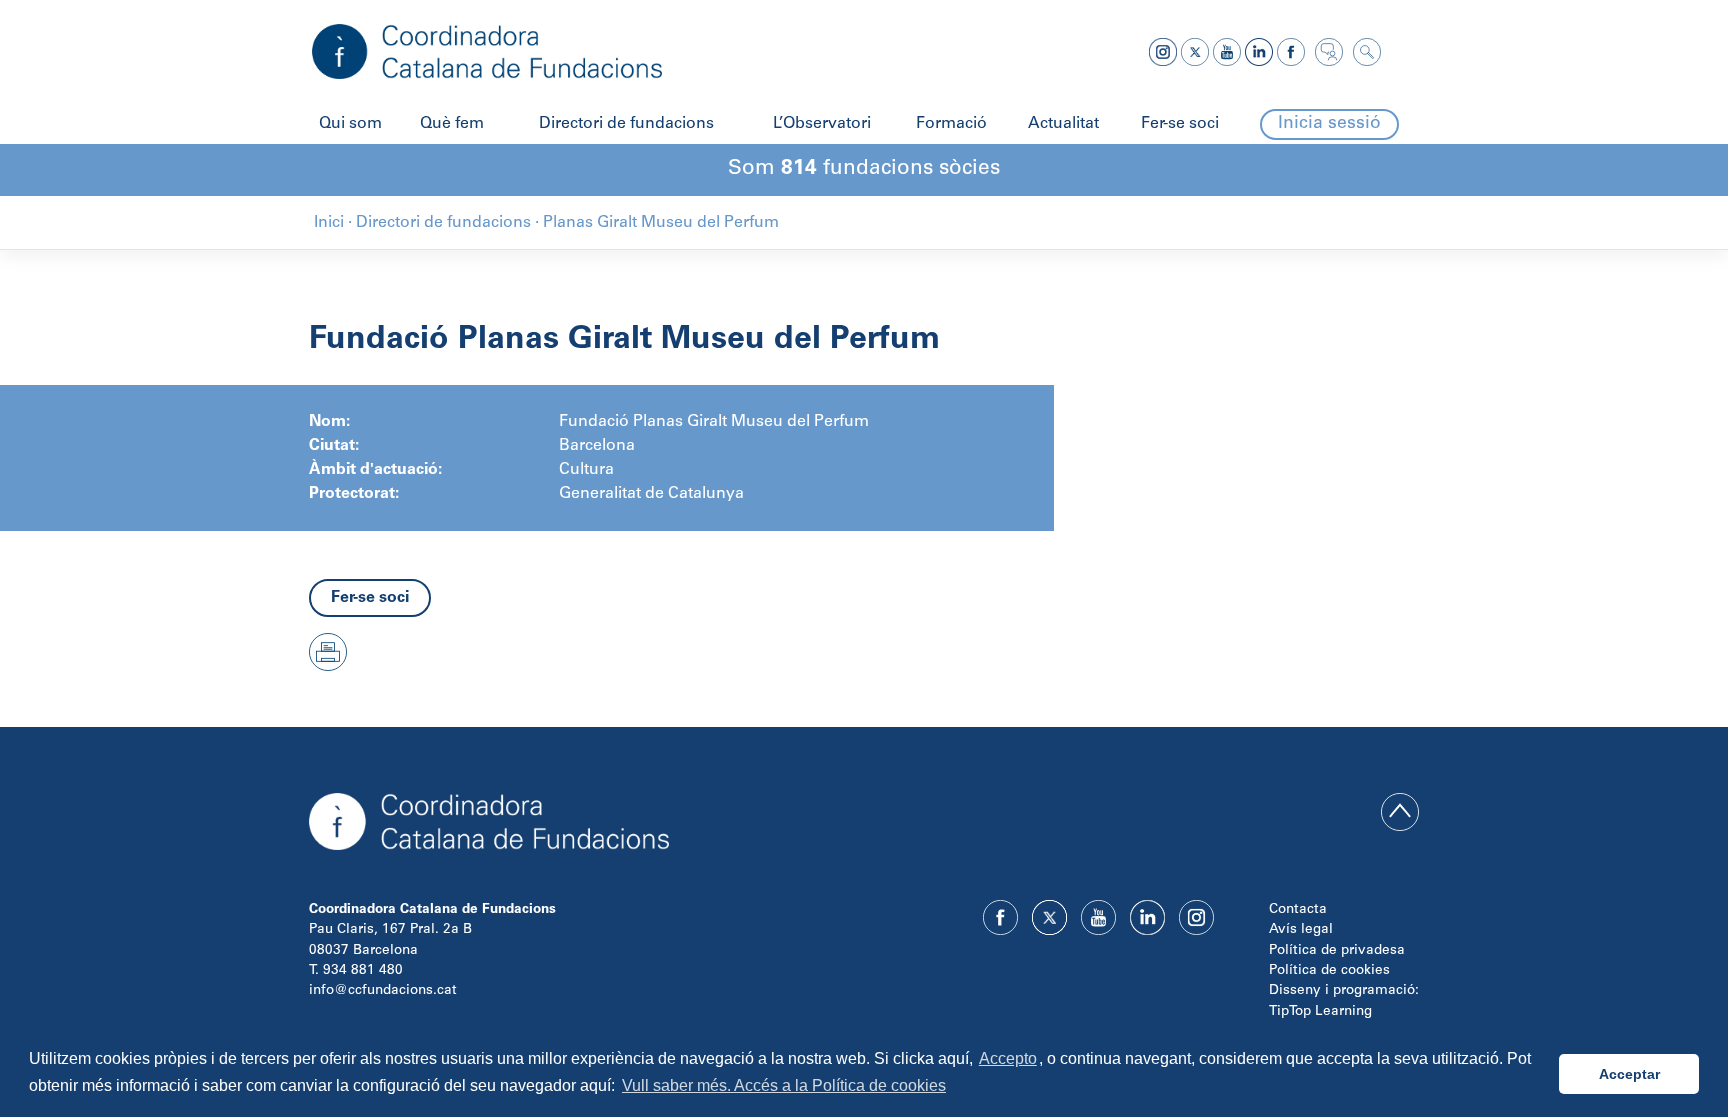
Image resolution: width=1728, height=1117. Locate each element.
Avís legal (1301, 930)
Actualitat (1063, 124)
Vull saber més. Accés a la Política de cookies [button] (784, 1085)
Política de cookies (1329, 971)
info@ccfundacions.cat (383, 991)
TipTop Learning (1320, 1012)
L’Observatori (822, 124)
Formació (951, 124)
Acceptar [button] (1629, 1074)
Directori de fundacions (626, 124)
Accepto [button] (1008, 1058)
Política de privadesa (1337, 951)
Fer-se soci (1180, 124)
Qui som (350, 124)
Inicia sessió (1329, 124)
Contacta (1298, 910)
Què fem (452, 124)
